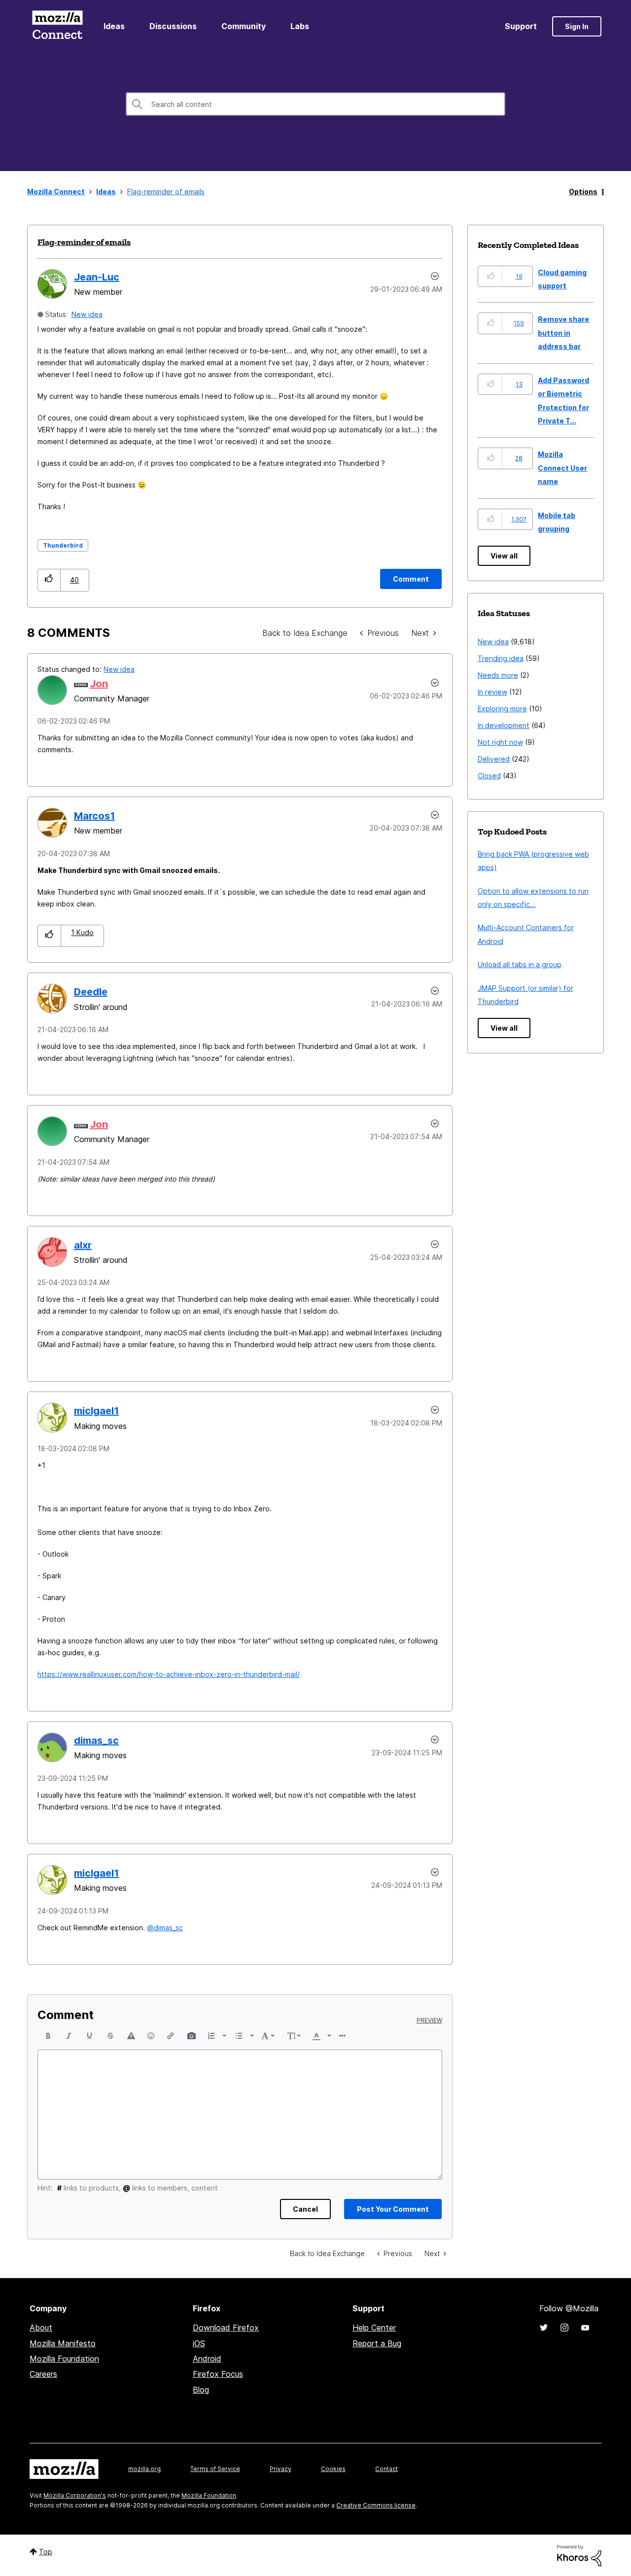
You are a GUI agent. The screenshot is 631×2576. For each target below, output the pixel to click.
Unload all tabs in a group (520, 964)
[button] (49, 580)
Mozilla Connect (57, 26)
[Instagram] (564, 2328)
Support (521, 26)
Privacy (280, 2469)
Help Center (374, 2328)
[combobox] (315, 104)
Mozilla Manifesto (63, 2343)
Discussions (173, 26)
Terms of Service (215, 2469)
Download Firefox (226, 2328)
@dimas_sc (165, 1928)
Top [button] (46, 2552)
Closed (489, 776)
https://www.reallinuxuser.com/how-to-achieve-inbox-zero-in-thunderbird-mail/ (169, 1674)
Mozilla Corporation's (75, 2495)
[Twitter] (544, 2328)
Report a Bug (377, 2343)
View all (504, 556)
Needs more (498, 675)
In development (504, 725)
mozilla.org (144, 2469)
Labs (300, 26)
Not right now (500, 742)
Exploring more (502, 709)
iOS (199, 2343)
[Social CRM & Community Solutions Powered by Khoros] (579, 2555)
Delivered (494, 759)
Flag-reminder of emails (84, 242)
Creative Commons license (376, 2505)
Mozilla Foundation (64, 2359)
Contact (386, 2469)
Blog (201, 2390)
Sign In (577, 26)
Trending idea (501, 658)
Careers (43, 2374)
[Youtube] (585, 2328)
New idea (87, 314)
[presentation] (48, 2036)
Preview (429, 2020)
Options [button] (583, 191)
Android (207, 2359)
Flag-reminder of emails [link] (166, 191)
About (41, 2328)
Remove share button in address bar (563, 333)
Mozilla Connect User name (562, 468)
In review (492, 692)
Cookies (333, 2469)
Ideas (114, 26)
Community (244, 26)
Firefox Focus (218, 2374)
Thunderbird (63, 545)
